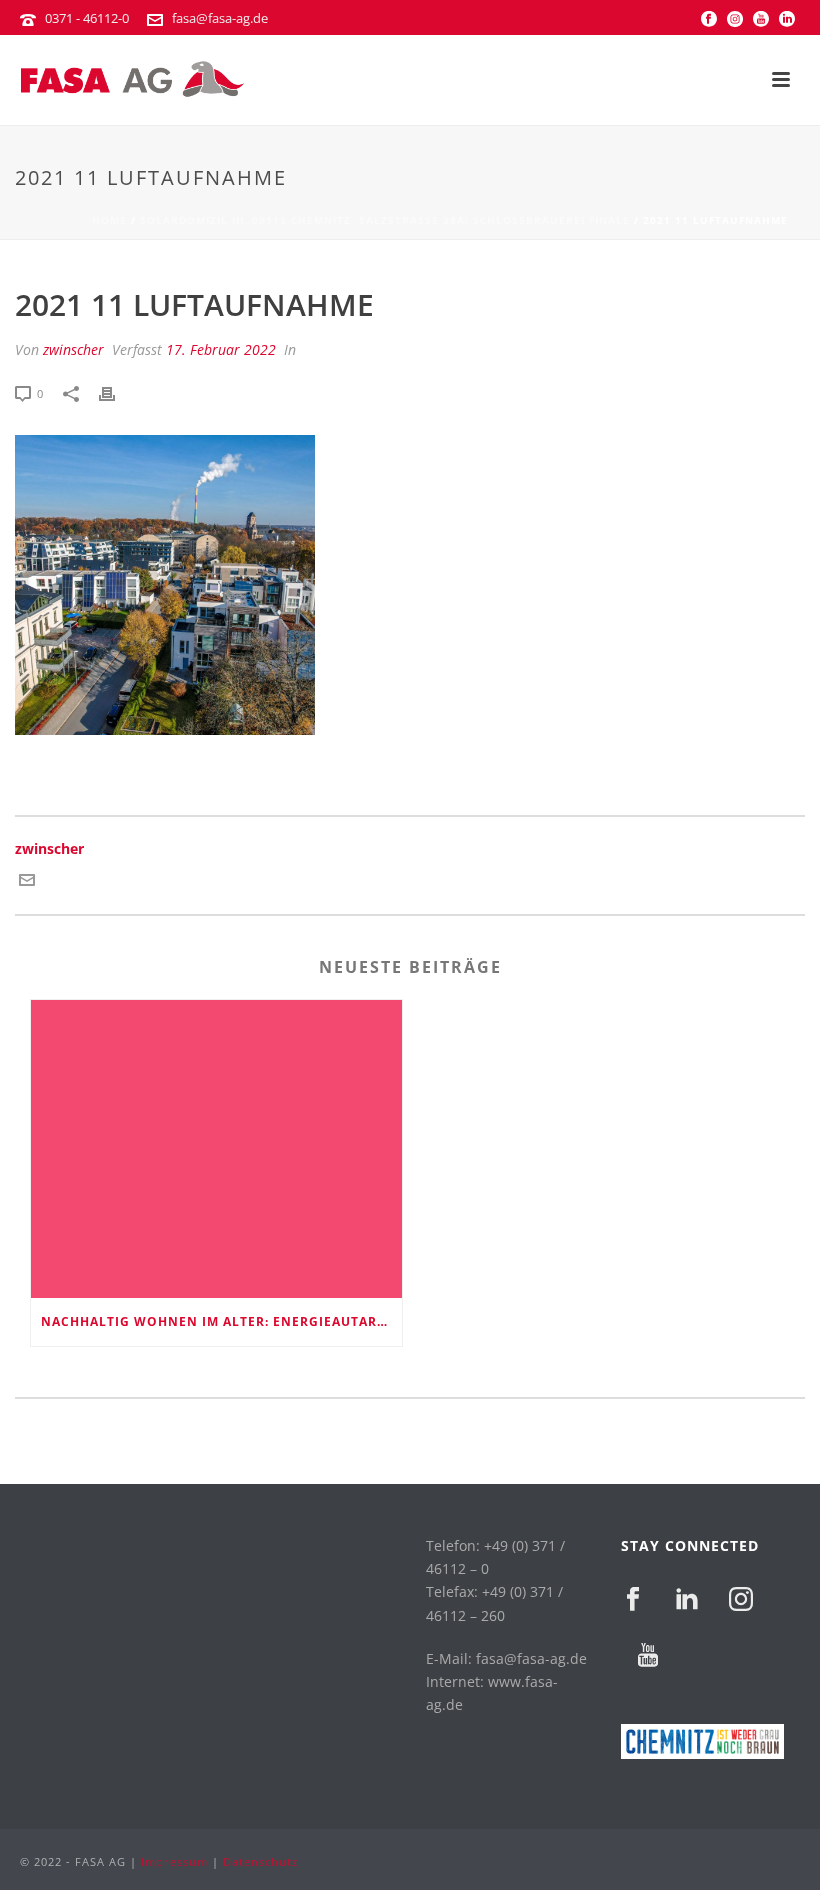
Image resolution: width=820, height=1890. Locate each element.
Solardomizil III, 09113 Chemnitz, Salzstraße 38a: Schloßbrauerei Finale (385, 220)
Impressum (174, 1861)
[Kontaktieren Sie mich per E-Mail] (27, 882)
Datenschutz (260, 1861)
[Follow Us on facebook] (633, 1600)
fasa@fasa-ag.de (220, 18)
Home (109, 220)
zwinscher (73, 349)
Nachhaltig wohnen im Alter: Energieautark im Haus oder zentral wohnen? (221, 1321)
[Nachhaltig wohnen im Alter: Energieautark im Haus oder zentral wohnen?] (216, 1149)
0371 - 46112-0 (87, 18)
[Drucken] (117, 392)
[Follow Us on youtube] (648, 1656)
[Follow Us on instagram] (741, 1600)
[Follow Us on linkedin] (687, 1600)
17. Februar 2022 (221, 349)
